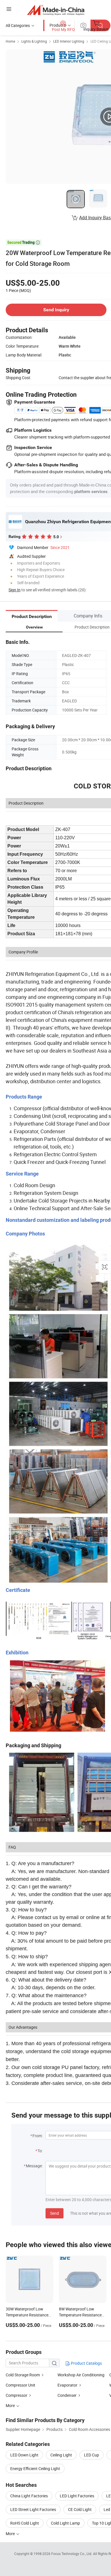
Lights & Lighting (34, 41)
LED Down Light (24, 2455)
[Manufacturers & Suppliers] (56, 10)
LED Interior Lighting (69, 41)
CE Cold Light (80, 2509)
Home (10, 41)
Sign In (15, 590)
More (11, 2534)
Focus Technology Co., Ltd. (72, 2554)
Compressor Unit (20, 2385)
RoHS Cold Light (25, 2523)
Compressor (17, 2395)
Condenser (67, 2395)
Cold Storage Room (23, 2375)
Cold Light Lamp (65, 2523)
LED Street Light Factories (33, 2509)
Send (55, 2213)
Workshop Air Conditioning (81, 2375)
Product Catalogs (86, 2363)
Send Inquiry (56, 310)
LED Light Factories (77, 2496)
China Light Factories (29, 2496)
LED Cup (92, 2455)
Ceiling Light (61, 2455)
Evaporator (67, 2385)
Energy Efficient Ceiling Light (35, 2469)
